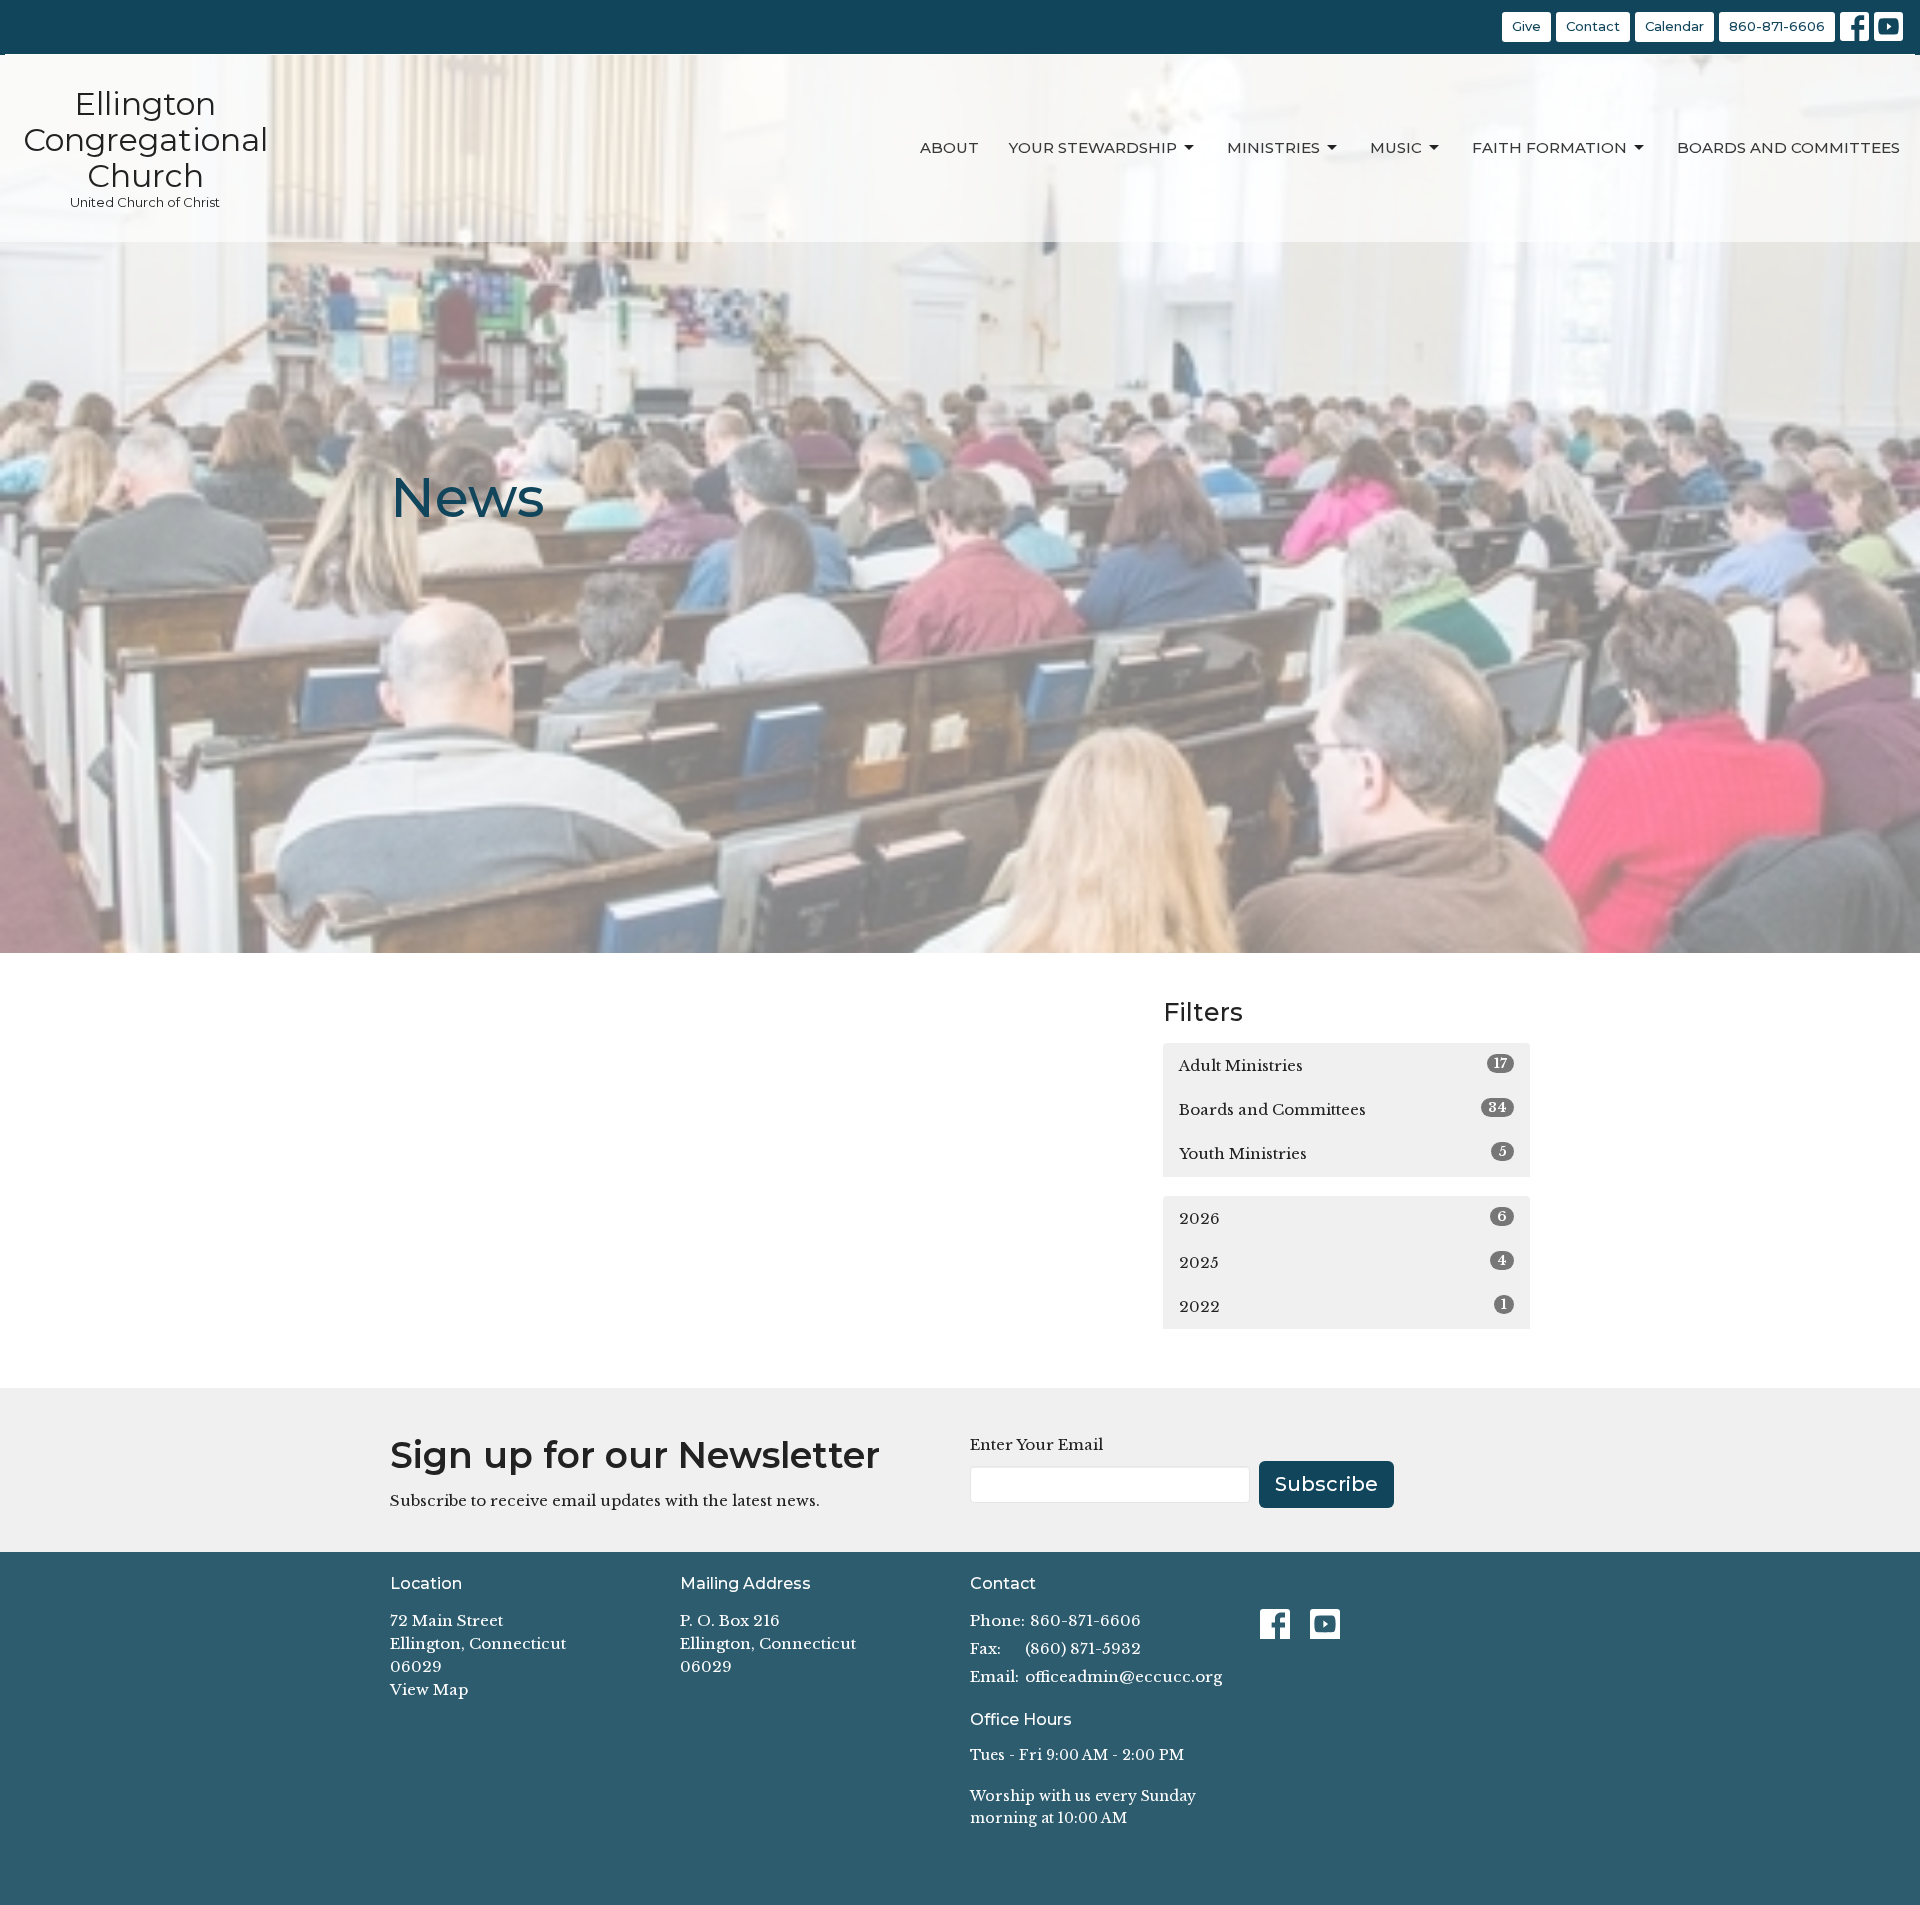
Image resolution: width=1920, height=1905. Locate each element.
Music (1396, 147)
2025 (1343, 1262)
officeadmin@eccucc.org (1123, 1676)
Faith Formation (1549, 147)
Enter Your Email (1036, 1444)
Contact (1593, 26)
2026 (1343, 1218)
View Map (429, 1689)
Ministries (1273, 147)
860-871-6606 (1777, 26)
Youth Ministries (1343, 1153)
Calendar (1674, 26)
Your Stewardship (1093, 147)
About (949, 147)
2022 (1343, 1306)
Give (1526, 26)
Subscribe (1326, 1484)
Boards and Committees (1788, 147)
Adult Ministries (1343, 1065)
